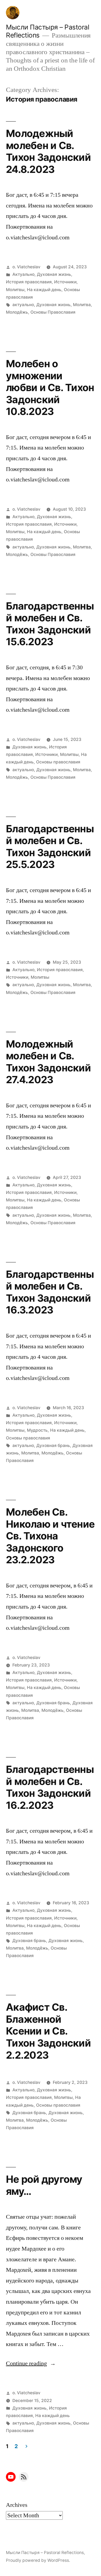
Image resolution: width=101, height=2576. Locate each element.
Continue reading (31, 2363)
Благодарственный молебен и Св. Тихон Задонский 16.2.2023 (50, 1787)
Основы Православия (53, 312)
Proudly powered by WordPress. (38, 2560)
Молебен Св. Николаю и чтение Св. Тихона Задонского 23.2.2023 (50, 1536)
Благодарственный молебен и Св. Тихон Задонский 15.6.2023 (50, 624)
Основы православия (58, 762)
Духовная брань (53, 1445)
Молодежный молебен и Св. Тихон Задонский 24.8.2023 (48, 151)
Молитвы (15, 290)
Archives (17, 2505)
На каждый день (44, 290)
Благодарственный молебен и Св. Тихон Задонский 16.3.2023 (50, 1292)
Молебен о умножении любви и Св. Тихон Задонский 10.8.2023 (50, 387)
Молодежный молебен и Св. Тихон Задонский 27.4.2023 (48, 1062)
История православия (29, 282)
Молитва (82, 305)
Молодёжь (17, 312)
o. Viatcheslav (26, 267)
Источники (65, 282)
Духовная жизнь (54, 274)
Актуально (23, 274)
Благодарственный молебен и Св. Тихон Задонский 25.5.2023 (50, 847)
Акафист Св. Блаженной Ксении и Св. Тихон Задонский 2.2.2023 (48, 2031)
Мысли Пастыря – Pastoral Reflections (45, 2553)
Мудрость (37, 1430)
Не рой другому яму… (44, 2185)
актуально (23, 305)
